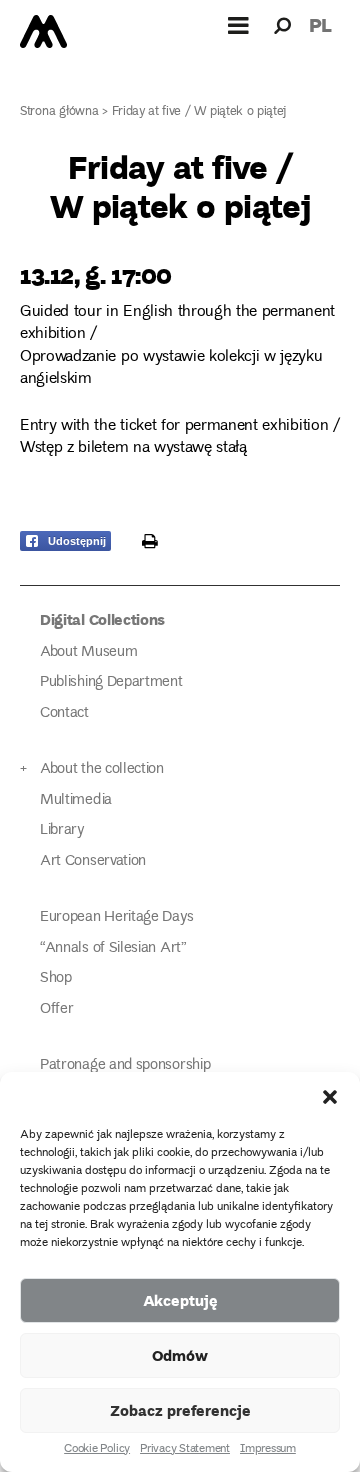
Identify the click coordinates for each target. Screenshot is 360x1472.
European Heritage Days (116, 917)
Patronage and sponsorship (125, 1065)
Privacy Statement (185, 1450)
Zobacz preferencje (180, 1410)
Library (62, 830)
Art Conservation (93, 861)
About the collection (102, 769)
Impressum (268, 1450)
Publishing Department (111, 682)
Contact (64, 713)
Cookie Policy (97, 1450)
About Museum (88, 652)
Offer (56, 1009)
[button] (330, 1097)
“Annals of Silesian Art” (113, 948)
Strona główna (59, 112)
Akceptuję (180, 1300)
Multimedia (76, 800)
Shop (56, 978)
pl (320, 24)
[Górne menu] (239, 25)
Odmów (180, 1355)
